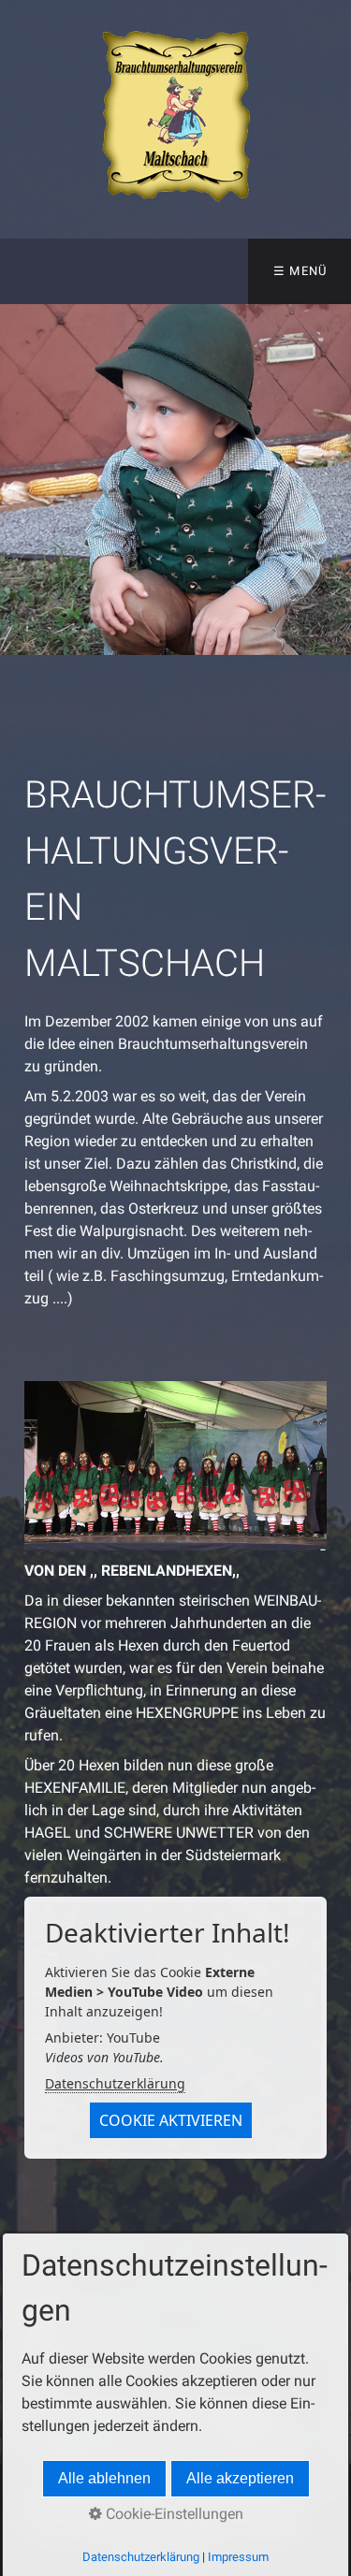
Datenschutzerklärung (115, 2083)
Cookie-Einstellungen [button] (173, 2514)
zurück (19, 480)
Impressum (238, 2557)
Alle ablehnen (104, 2478)
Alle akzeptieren (240, 2478)
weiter (332, 480)
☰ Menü (300, 271)
